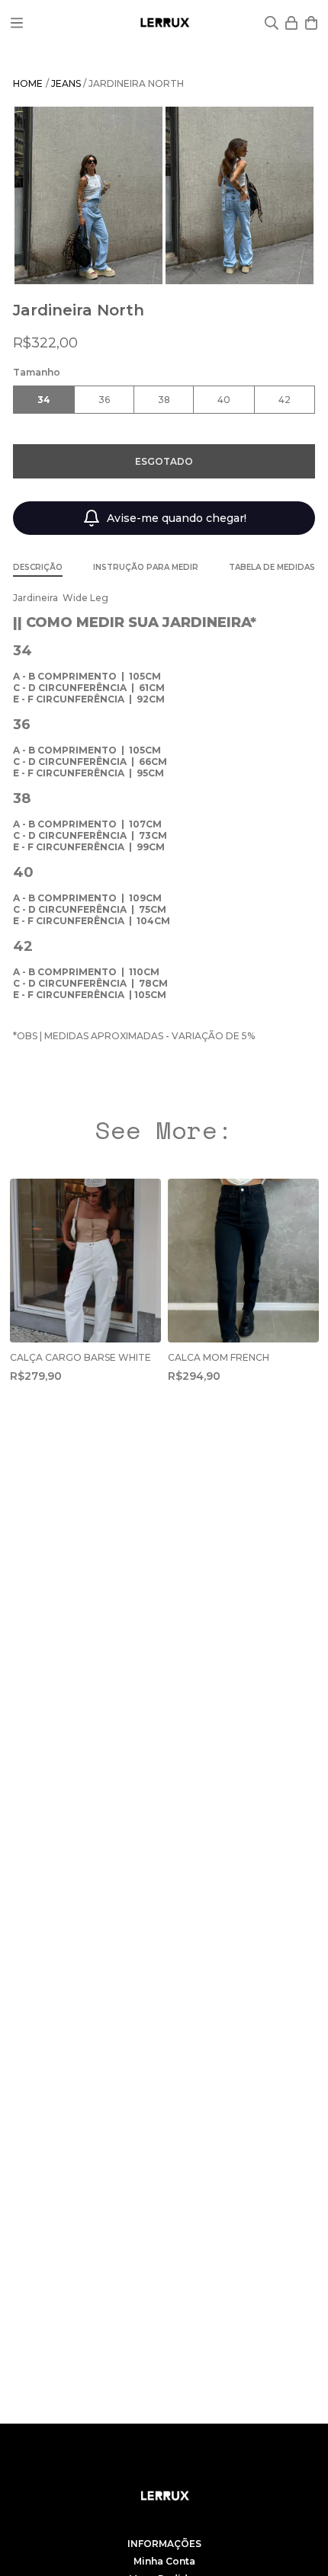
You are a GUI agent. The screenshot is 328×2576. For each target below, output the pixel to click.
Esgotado (164, 461)
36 (104, 400)
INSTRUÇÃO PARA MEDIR (146, 567)
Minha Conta (164, 2561)
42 (285, 400)
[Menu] (17, 23)
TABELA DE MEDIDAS (272, 567)
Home (28, 83)
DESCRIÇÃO (38, 567)
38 (164, 400)
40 (224, 400)
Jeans (67, 83)
